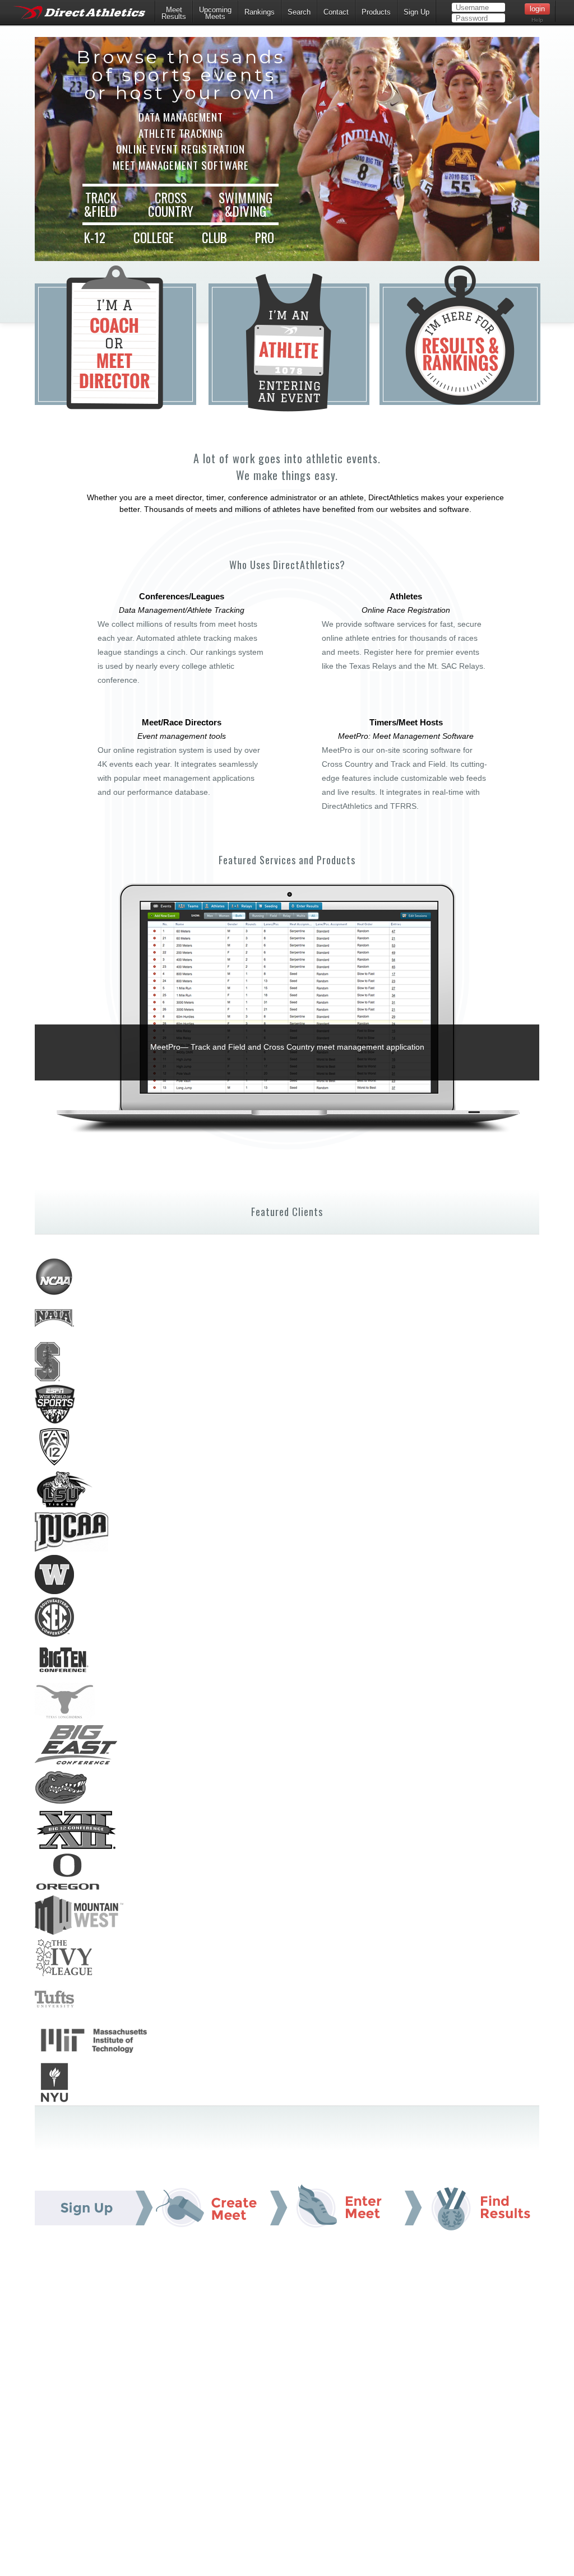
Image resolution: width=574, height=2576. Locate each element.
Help (537, 20)
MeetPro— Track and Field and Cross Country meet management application (287, 1047)
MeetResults (174, 13)
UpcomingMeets (215, 13)
